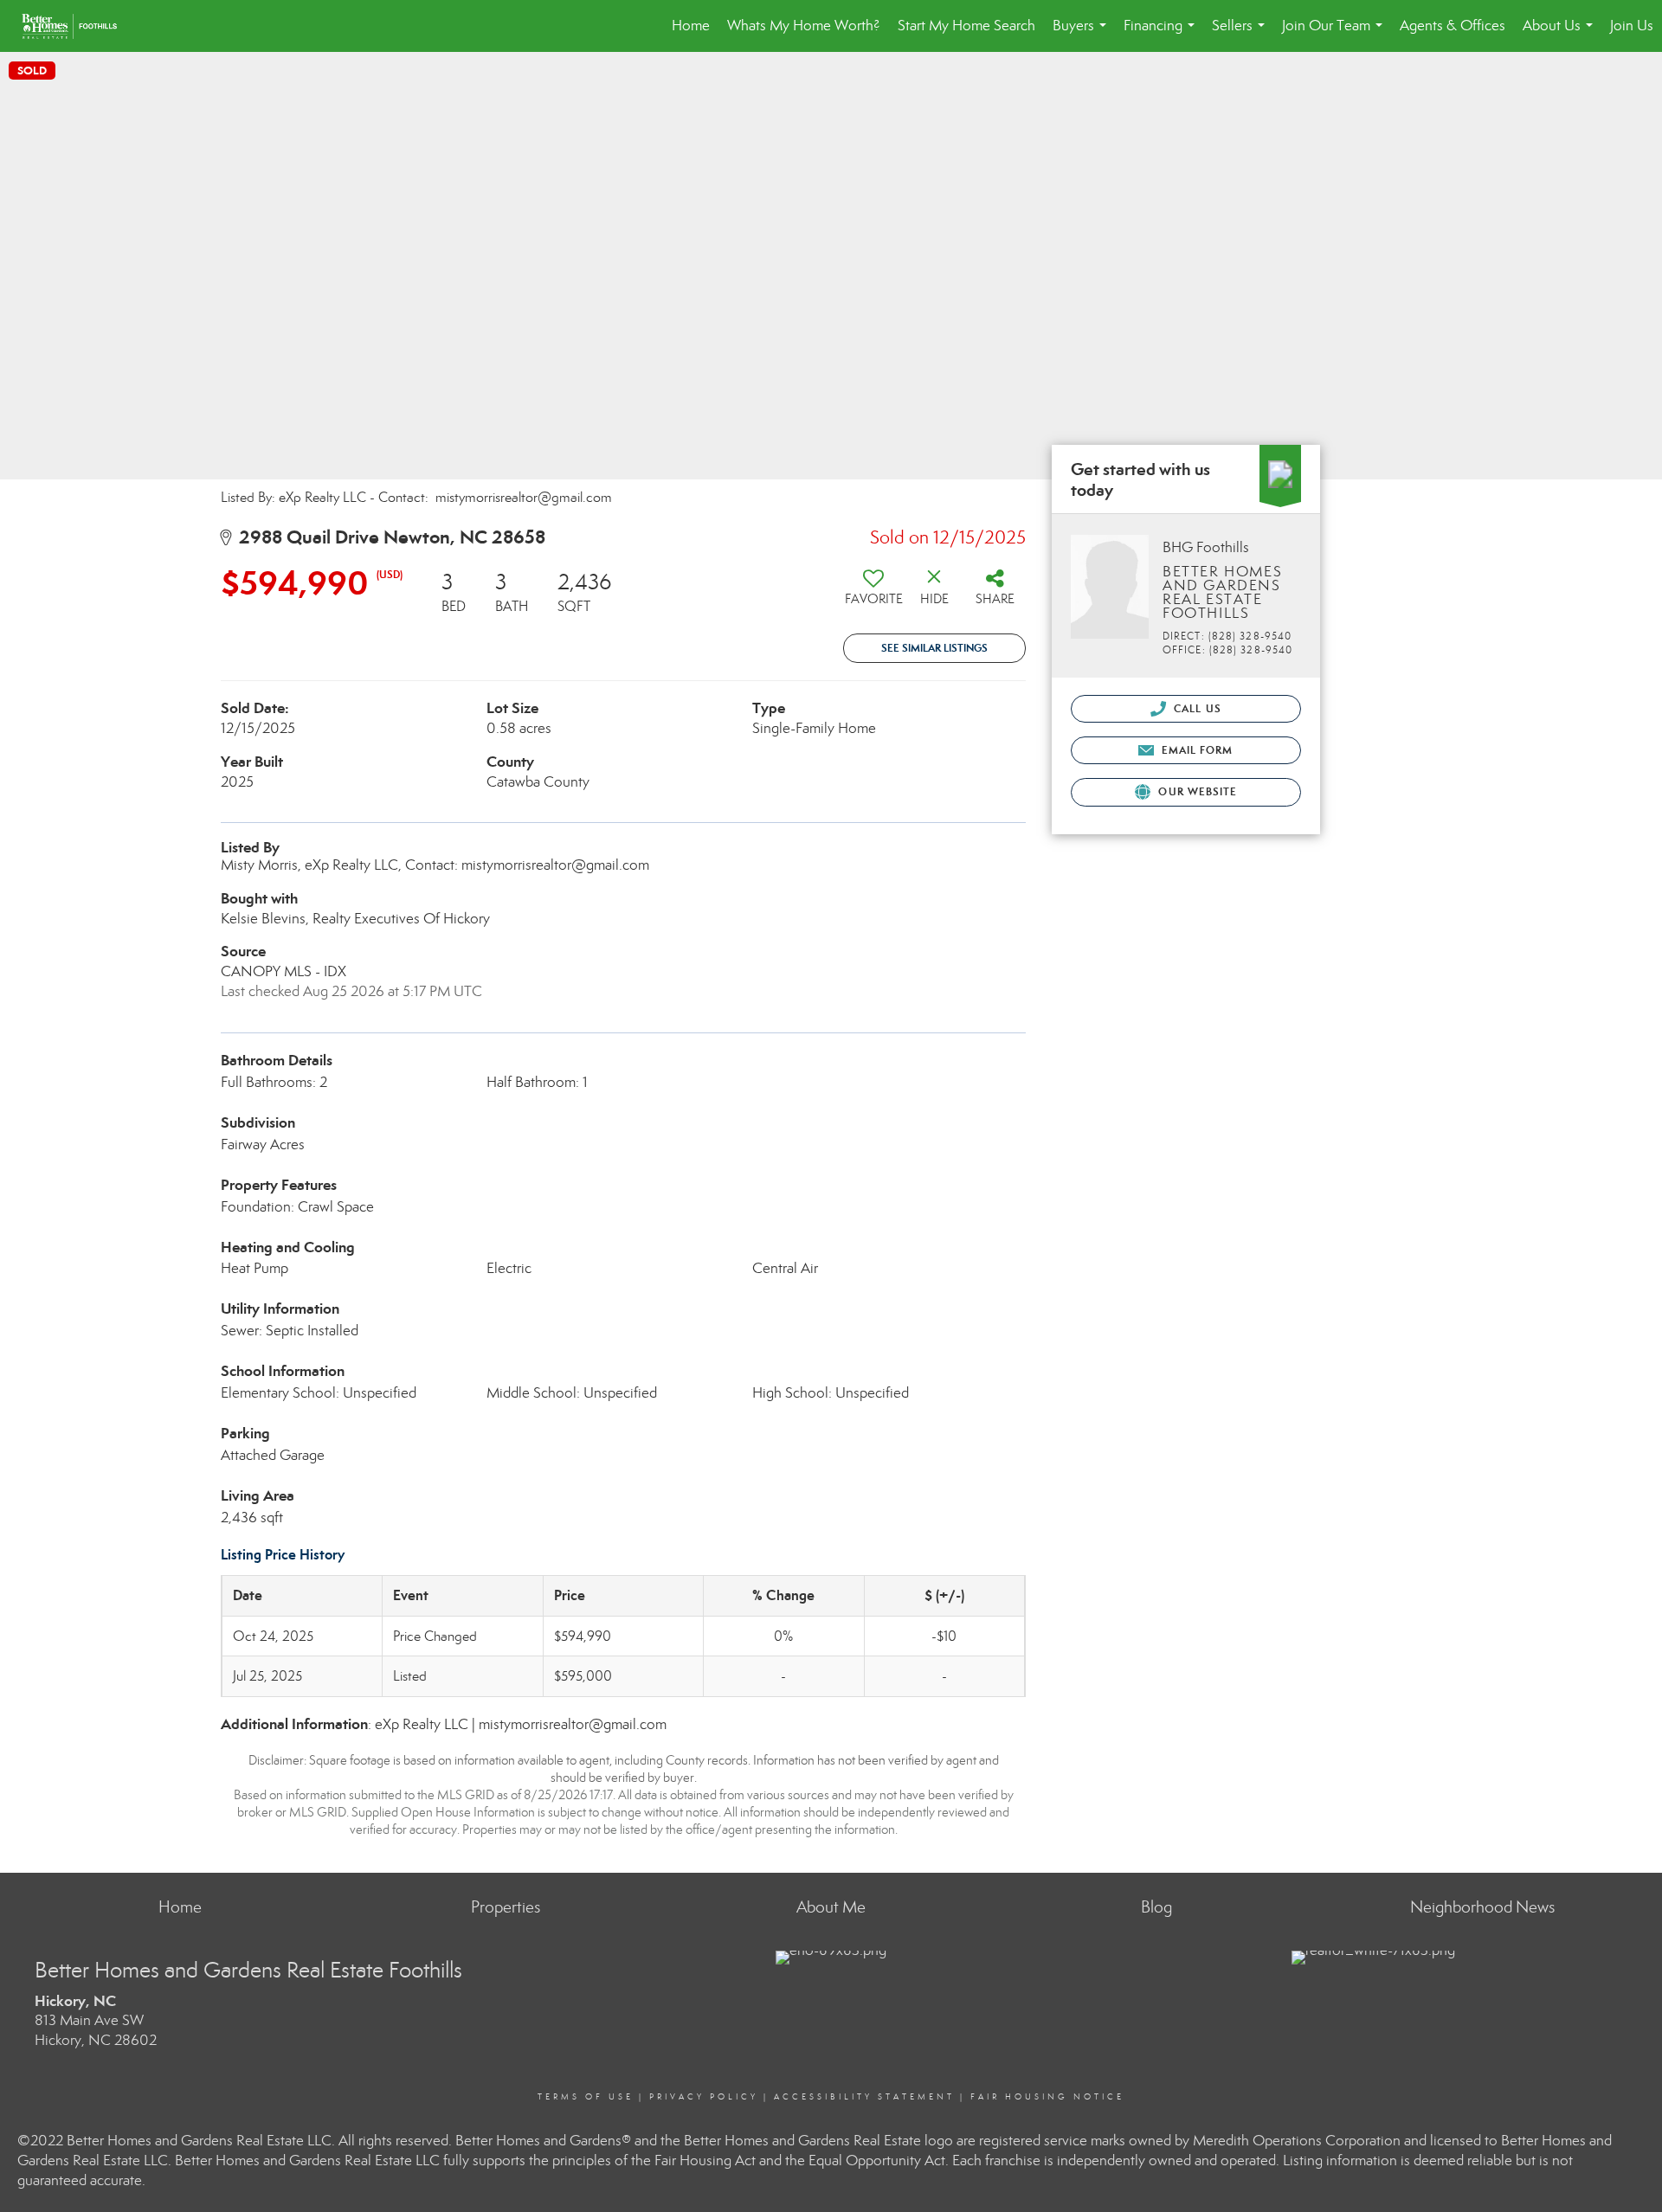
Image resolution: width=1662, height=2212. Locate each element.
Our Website (1196, 791)
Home (691, 26)
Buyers (1083, 34)
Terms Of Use (586, 2097)
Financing (1163, 34)
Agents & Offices (1453, 26)
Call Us (1196, 708)
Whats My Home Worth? (804, 26)
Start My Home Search (966, 26)
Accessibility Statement (864, 2097)
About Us (1561, 34)
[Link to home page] (78, 26)
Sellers (1242, 34)
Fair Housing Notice (1047, 2097)
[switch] (873, 594)
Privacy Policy (704, 2097)
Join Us (1632, 26)
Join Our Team (1336, 34)
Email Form (1195, 750)
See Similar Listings (934, 648)
